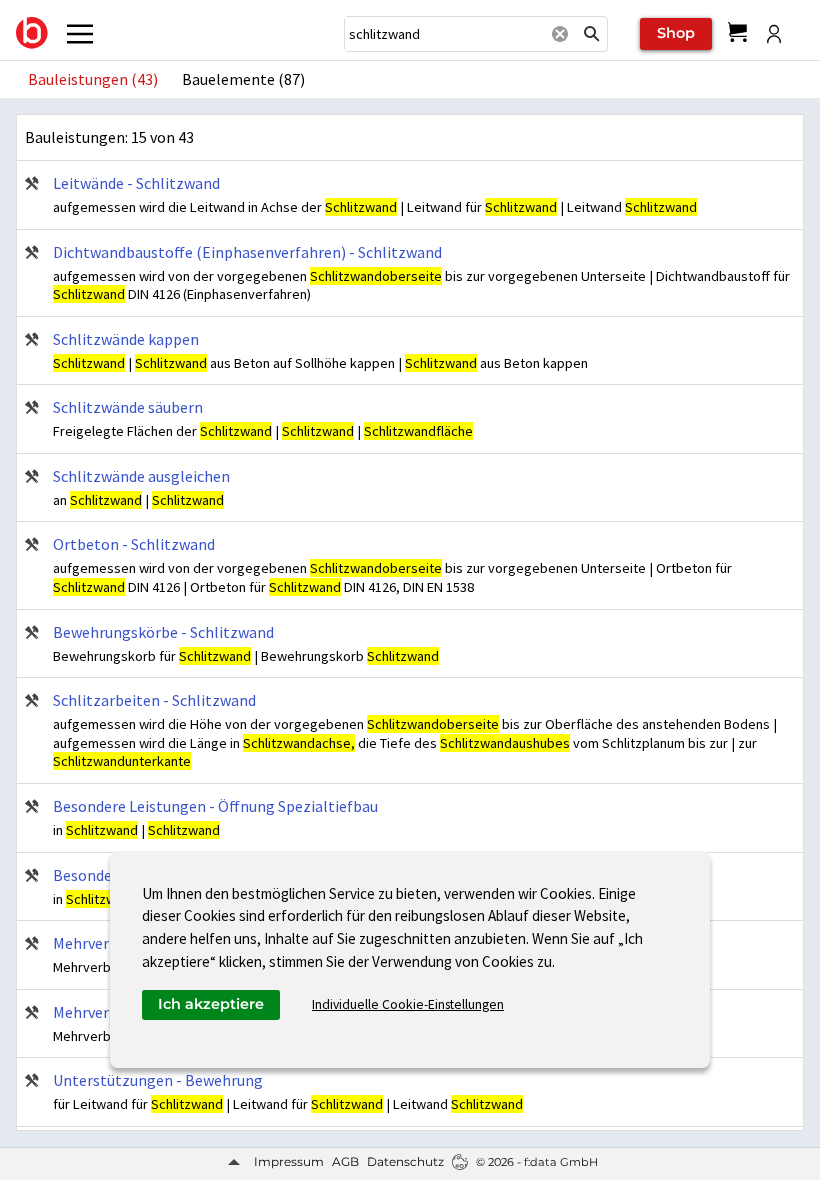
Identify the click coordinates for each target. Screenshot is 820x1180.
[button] (592, 34)
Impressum (289, 1161)
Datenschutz (405, 1161)
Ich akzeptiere (211, 1004)
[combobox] (444, 34)
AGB (345, 1161)
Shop (676, 33)
